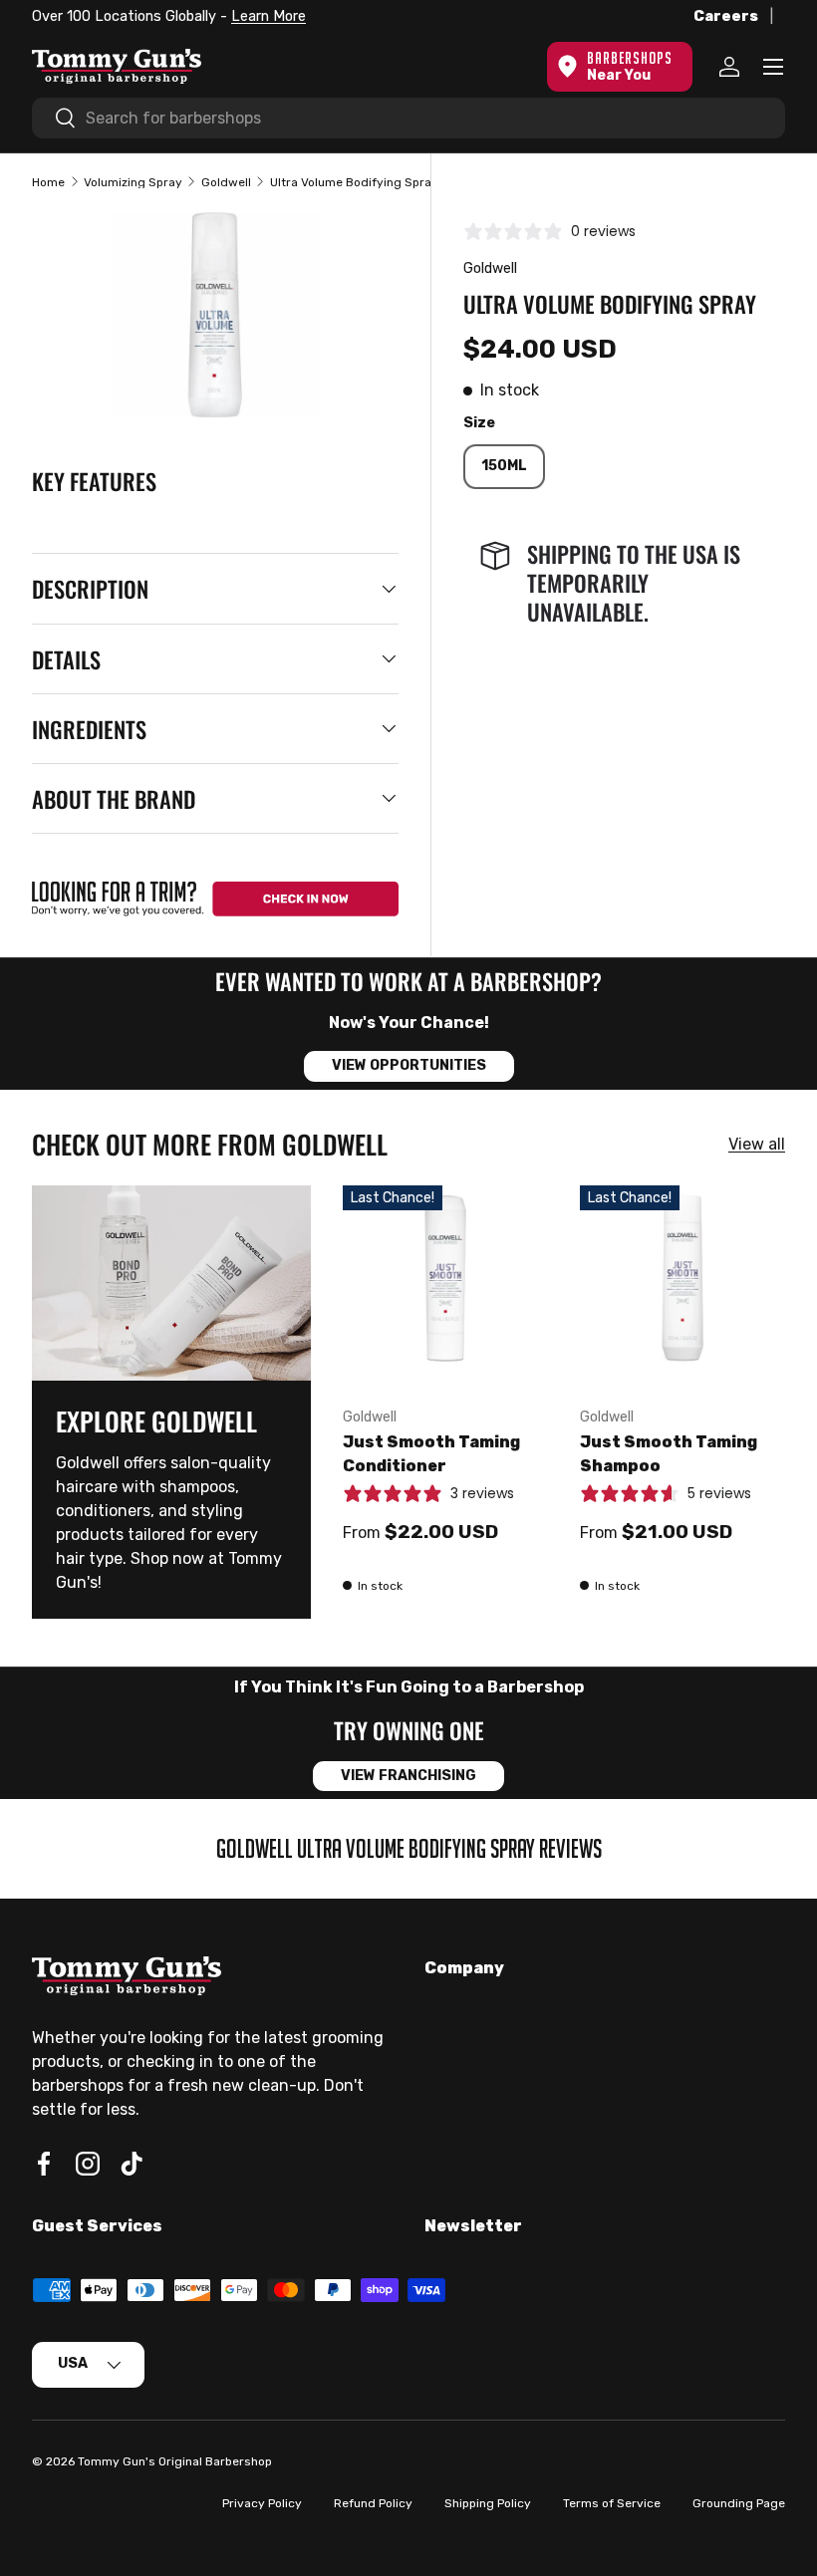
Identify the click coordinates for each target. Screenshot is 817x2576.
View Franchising (408, 1776)
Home (48, 182)
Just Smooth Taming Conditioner (431, 1454)
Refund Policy (373, 2503)
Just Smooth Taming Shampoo (669, 1454)
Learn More (269, 16)
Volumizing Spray (133, 182)
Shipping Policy (488, 2503)
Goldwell (226, 182)
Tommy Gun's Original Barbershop (175, 2461)
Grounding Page (739, 2503)
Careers (726, 16)
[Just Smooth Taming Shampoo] (682, 1288)
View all (757, 1144)
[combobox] (408, 118)
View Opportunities (409, 1065)
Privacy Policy (262, 2503)
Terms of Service (612, 2503)
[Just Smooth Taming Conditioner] (445, 1288)
